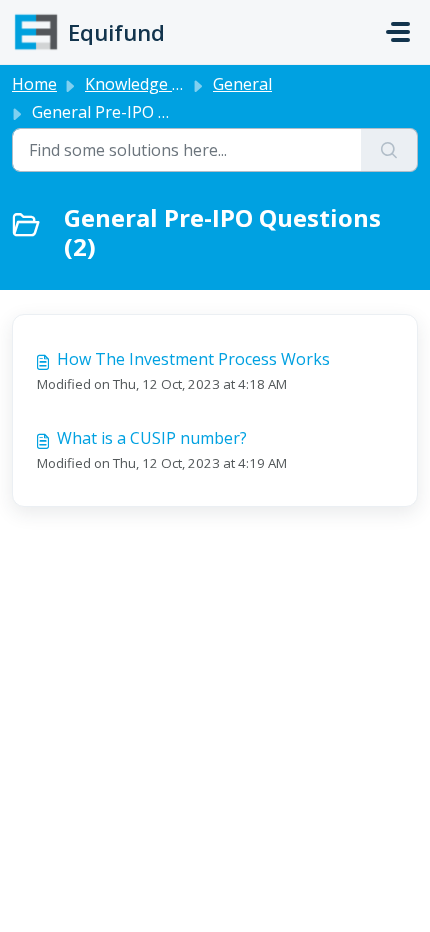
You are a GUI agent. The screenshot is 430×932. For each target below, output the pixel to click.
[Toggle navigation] (398, 32)
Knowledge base (146, 84)
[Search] (389, 150)
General (242, 84)
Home (34, 84)
